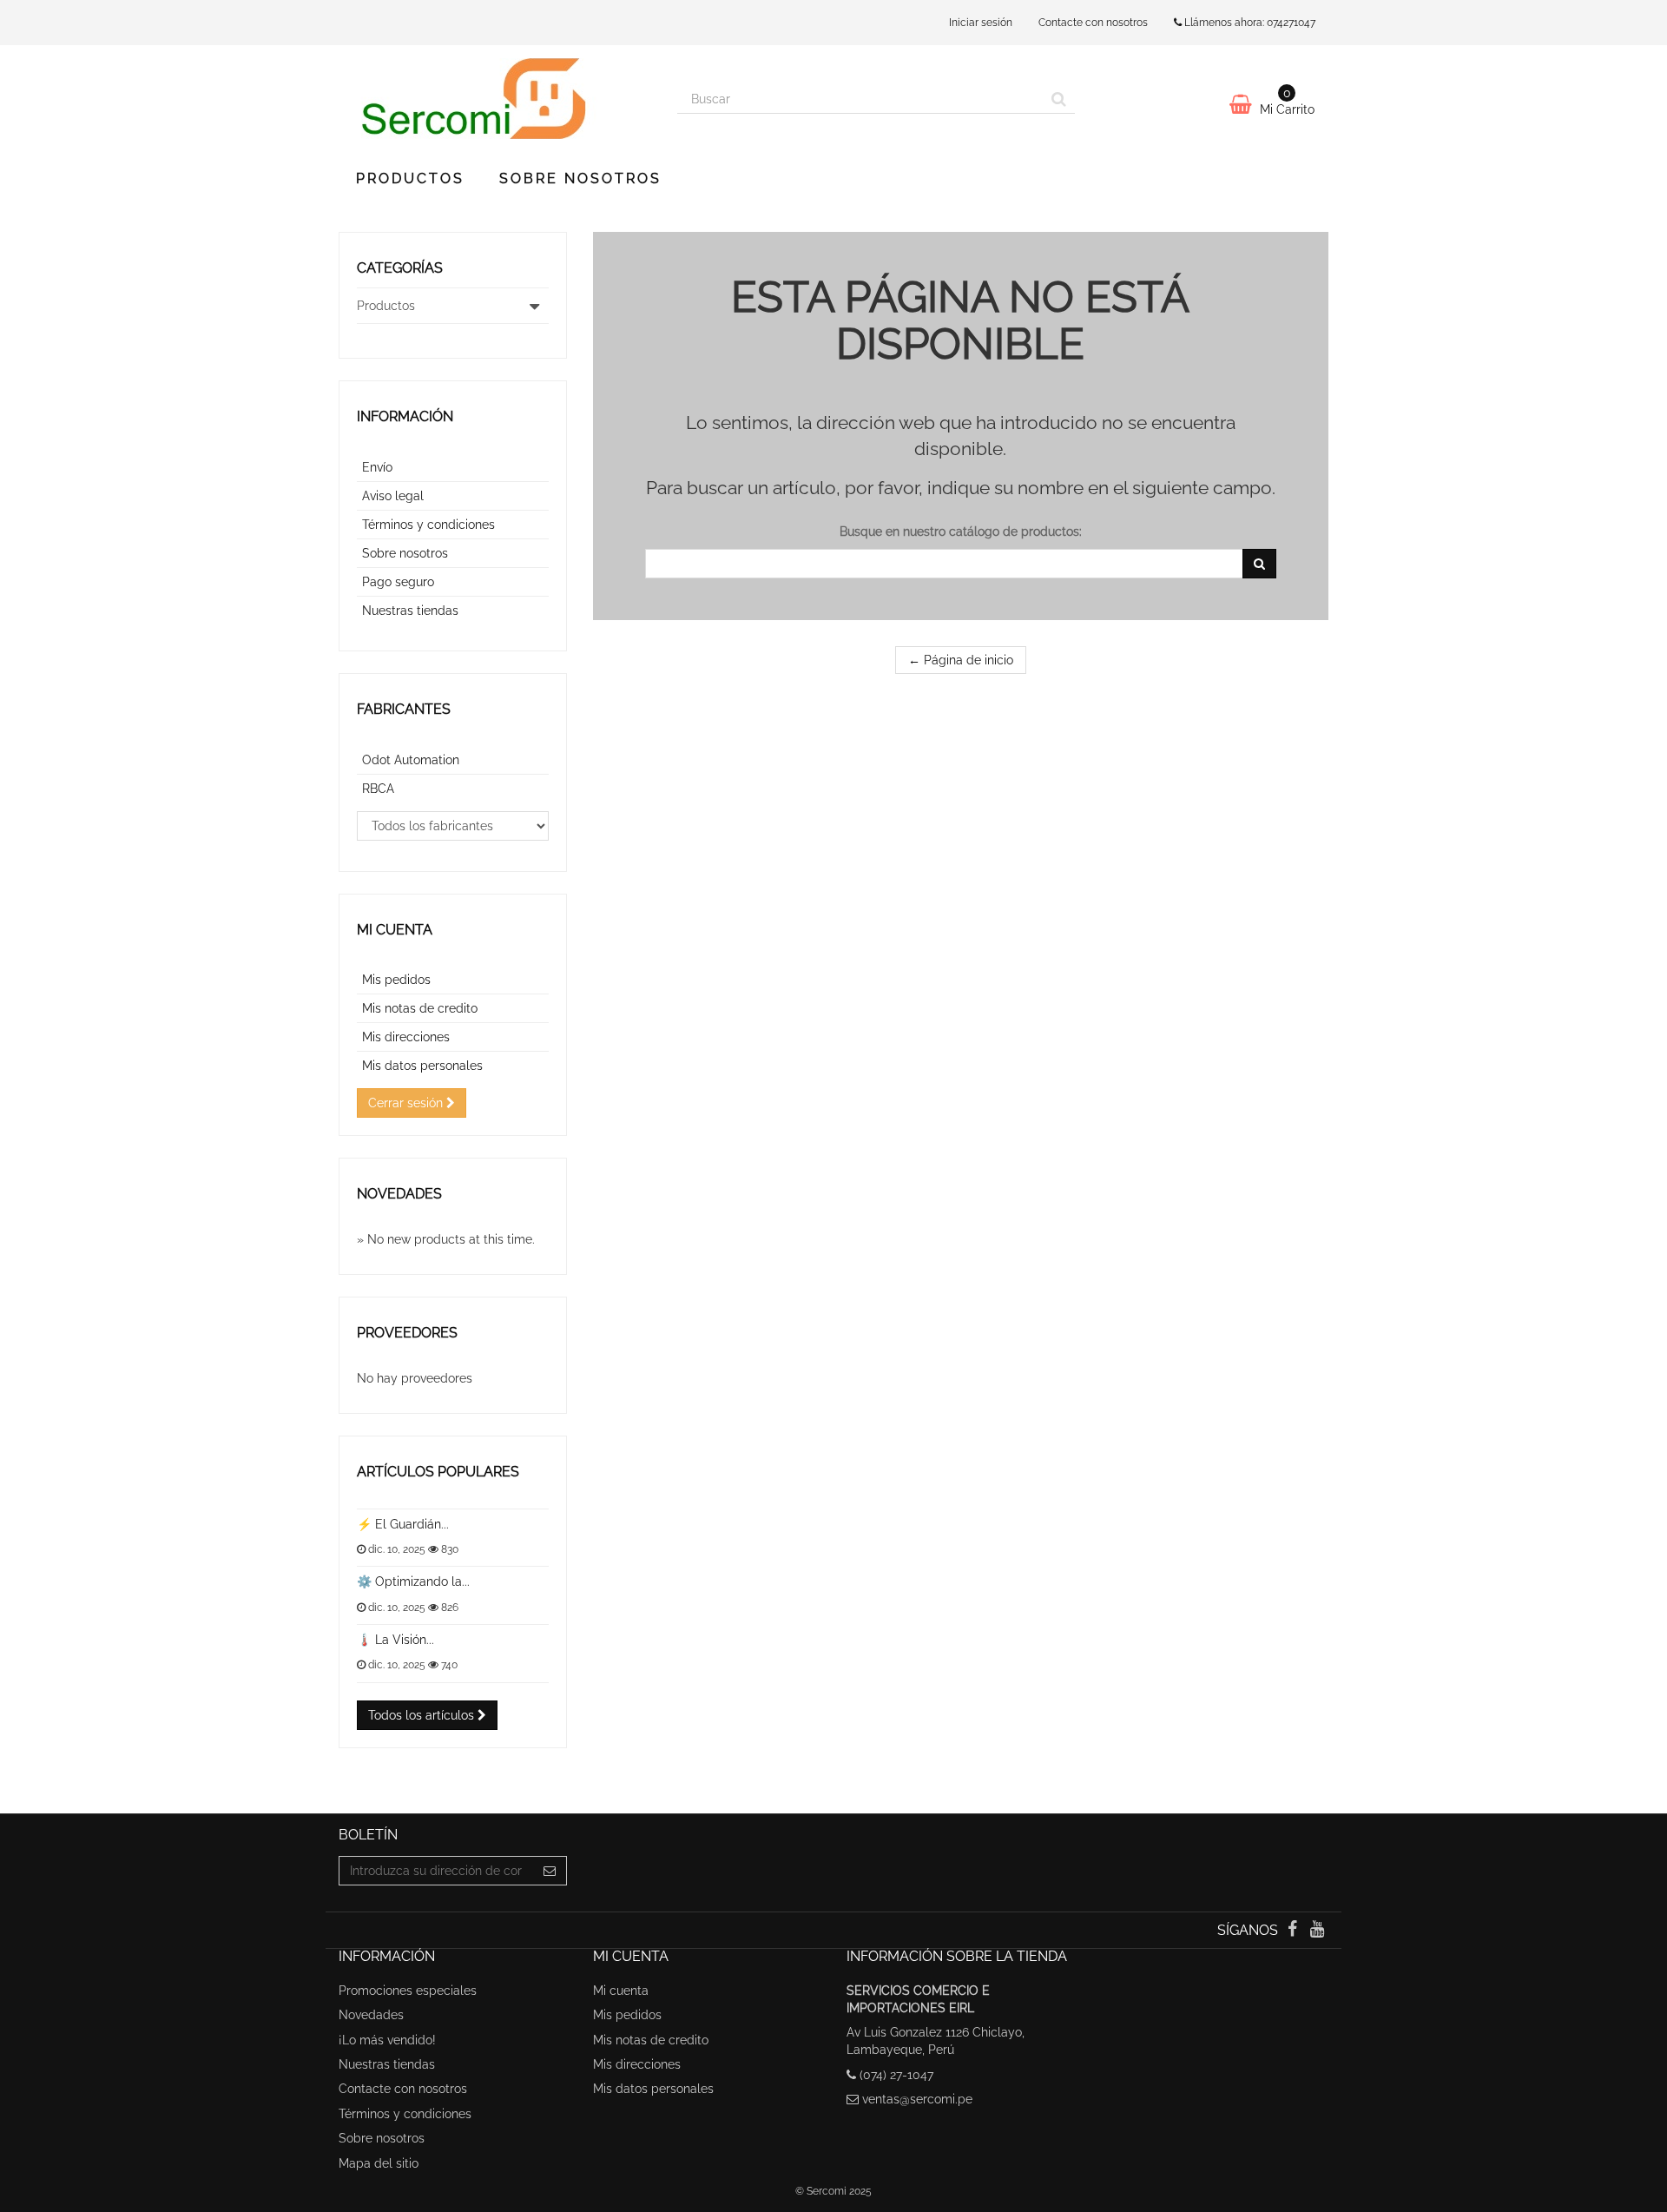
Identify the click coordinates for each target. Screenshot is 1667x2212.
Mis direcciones (406, 1037)
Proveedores (407, 1333)
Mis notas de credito (420, 1008)
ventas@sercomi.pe (917, 2099)
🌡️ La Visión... (395, 1640)
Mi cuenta (395, 930)
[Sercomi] (495, 99)
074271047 (1291, 23)
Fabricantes (404, 709)
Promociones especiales (408, 1991)
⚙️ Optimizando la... (413, 1581)
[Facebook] (1294, 1931)
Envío (377, 467)
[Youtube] (1318, 1931)
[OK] (1259, 564)
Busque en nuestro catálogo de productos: (961, 532)
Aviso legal (393, 496)
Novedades (399, 1194)
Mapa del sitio (379, 2163)
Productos (410, 178)
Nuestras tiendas (410, 611)
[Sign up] (550, 1871)
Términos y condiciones (428, 525)
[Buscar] (1059, 99)
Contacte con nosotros (1093, 23)
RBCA (378, 789)
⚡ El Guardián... (403, 1524)
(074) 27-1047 (896, 2075)
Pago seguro (398, 582)
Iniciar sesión (981, 23)
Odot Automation (411, 760)
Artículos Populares (438, 1472)
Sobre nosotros (580, 178)
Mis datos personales (422, 1066)
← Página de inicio (961, 660)
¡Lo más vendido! (387, 2040)
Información (405, 416)
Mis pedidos (396, 980)
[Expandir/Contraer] (535, 306)
